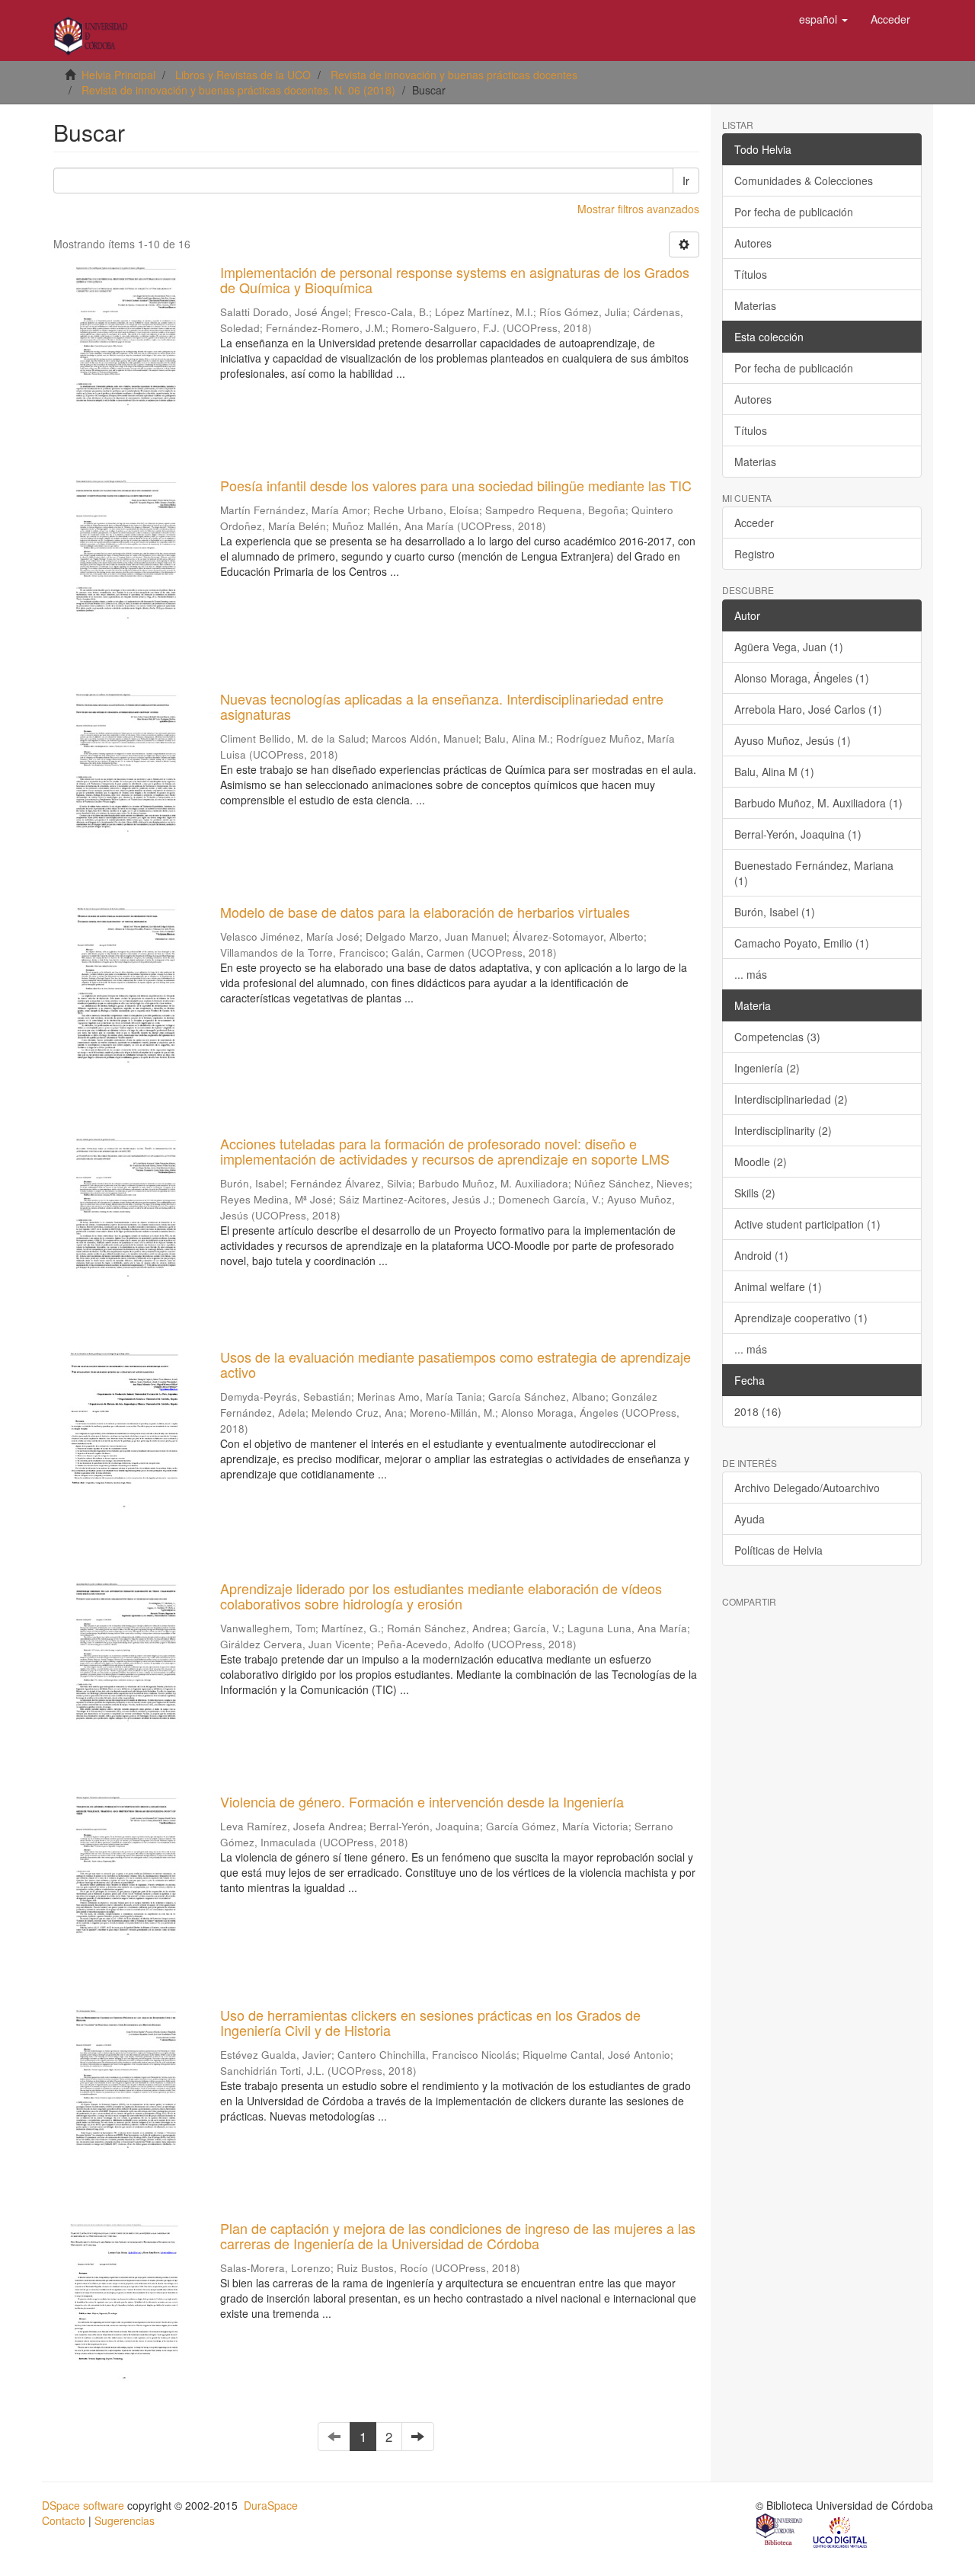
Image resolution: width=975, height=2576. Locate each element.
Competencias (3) (777, 1037)
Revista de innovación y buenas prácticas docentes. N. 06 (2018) (238, 90)
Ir (686, 181)
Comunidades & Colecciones (804, 181)
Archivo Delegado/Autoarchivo (807, 1488)
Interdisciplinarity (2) (783, 1130)
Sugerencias (125, 2520)
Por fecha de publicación (794, 212)
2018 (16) (758, 1411)
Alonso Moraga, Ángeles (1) (802, 678)
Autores (753, 243)
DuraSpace (271, 2505)
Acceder (754, 523)
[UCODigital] (841, 2531)
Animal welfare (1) (778, 1286)
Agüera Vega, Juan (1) (789, 647)
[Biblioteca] (780, 2531)
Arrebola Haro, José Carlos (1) (808, 709)
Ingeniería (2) (767, 1068)
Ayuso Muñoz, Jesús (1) (793, 740)
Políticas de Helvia (778, 1550)
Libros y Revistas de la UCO (243, 75)
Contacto (64, 2520)
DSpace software (83, 2505)
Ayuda (750, 1519)
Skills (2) (755, 1193)
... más (751, 974)
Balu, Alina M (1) (774, 772)
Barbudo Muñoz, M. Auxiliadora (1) (818, 803)
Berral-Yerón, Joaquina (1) (798, 834)
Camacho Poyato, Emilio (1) (802, 943)
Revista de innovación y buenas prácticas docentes (454, 75)
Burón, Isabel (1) (775, 912)
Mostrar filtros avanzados (638, 209)
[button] (823, 19)
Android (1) (761, 1255)
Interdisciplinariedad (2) (791, 1099)
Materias (755, 305)
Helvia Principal (118, 75)
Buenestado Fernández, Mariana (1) (814, 873)
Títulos (751, 274)
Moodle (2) (761, 1162)
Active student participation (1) (807, 1224)
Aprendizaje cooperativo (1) (801, 1318)
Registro (754, 554)
